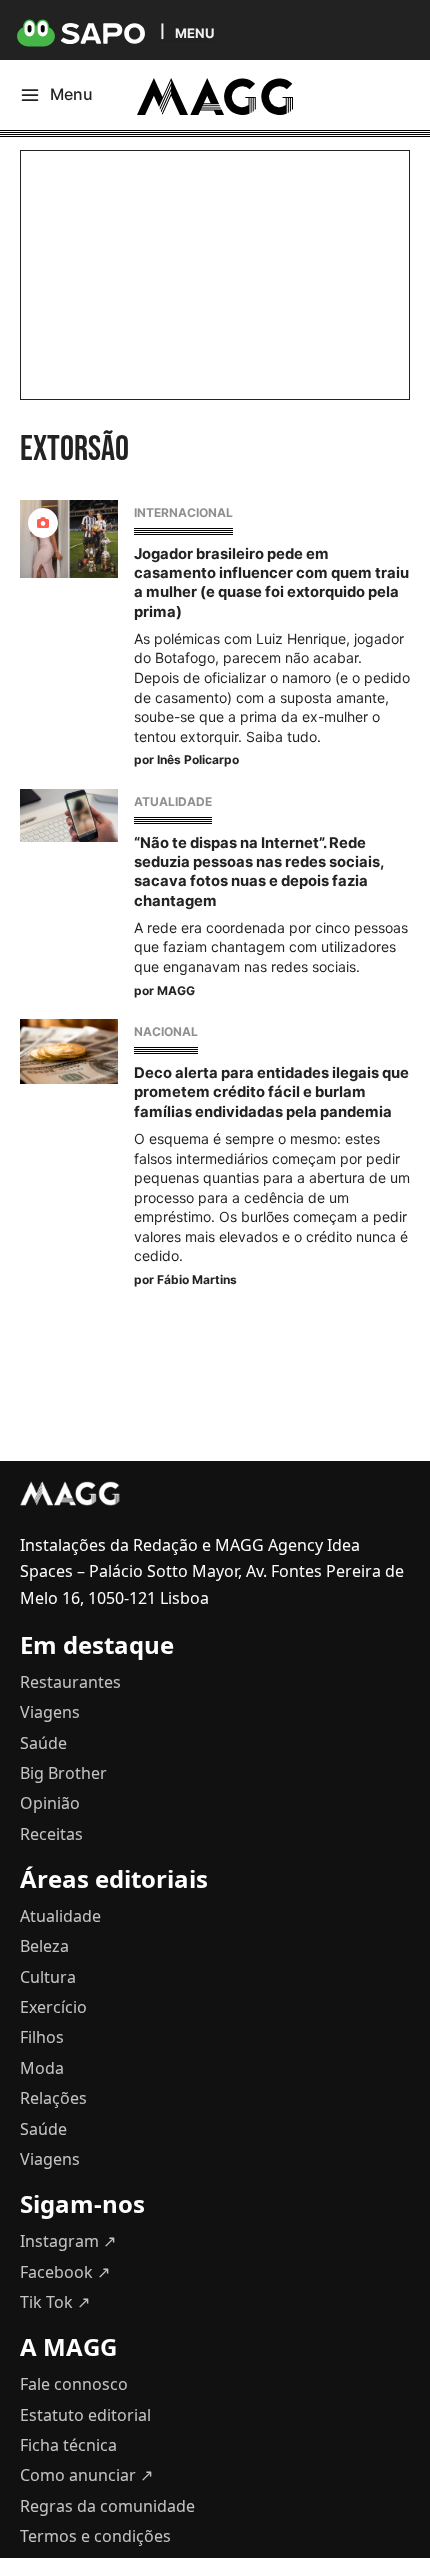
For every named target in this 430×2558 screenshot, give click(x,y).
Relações (53, 2098)
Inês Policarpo (198, 759)
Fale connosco (74, 2384)
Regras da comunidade (107, 2506)
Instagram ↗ (68, 2241)
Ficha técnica (68, 2445)
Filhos (42, 2037)
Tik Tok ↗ (55, 2302)
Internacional (183, 512)
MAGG (176, 990)
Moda (42, 2068)
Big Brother (63, 1773)
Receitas (51, 1834)
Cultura (48, 1977)
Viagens (50, 1712)
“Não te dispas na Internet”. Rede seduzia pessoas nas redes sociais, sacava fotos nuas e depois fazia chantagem (258, 872)
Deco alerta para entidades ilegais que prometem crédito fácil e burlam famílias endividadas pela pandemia (271, 1092)
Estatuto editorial (85, 2415)
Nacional (166, 1031)
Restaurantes (70, 1682)
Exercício (53, 2007)
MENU (194, 32)
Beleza (44, 1946)
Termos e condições (95, 2536)
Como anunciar (86, 2475)
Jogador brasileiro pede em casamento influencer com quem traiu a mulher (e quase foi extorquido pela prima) (271, 583)
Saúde (43, 1743)
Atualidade (173, 801)
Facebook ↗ (65, 2272)
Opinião (50, 1803)
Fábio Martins (197, 1279)
